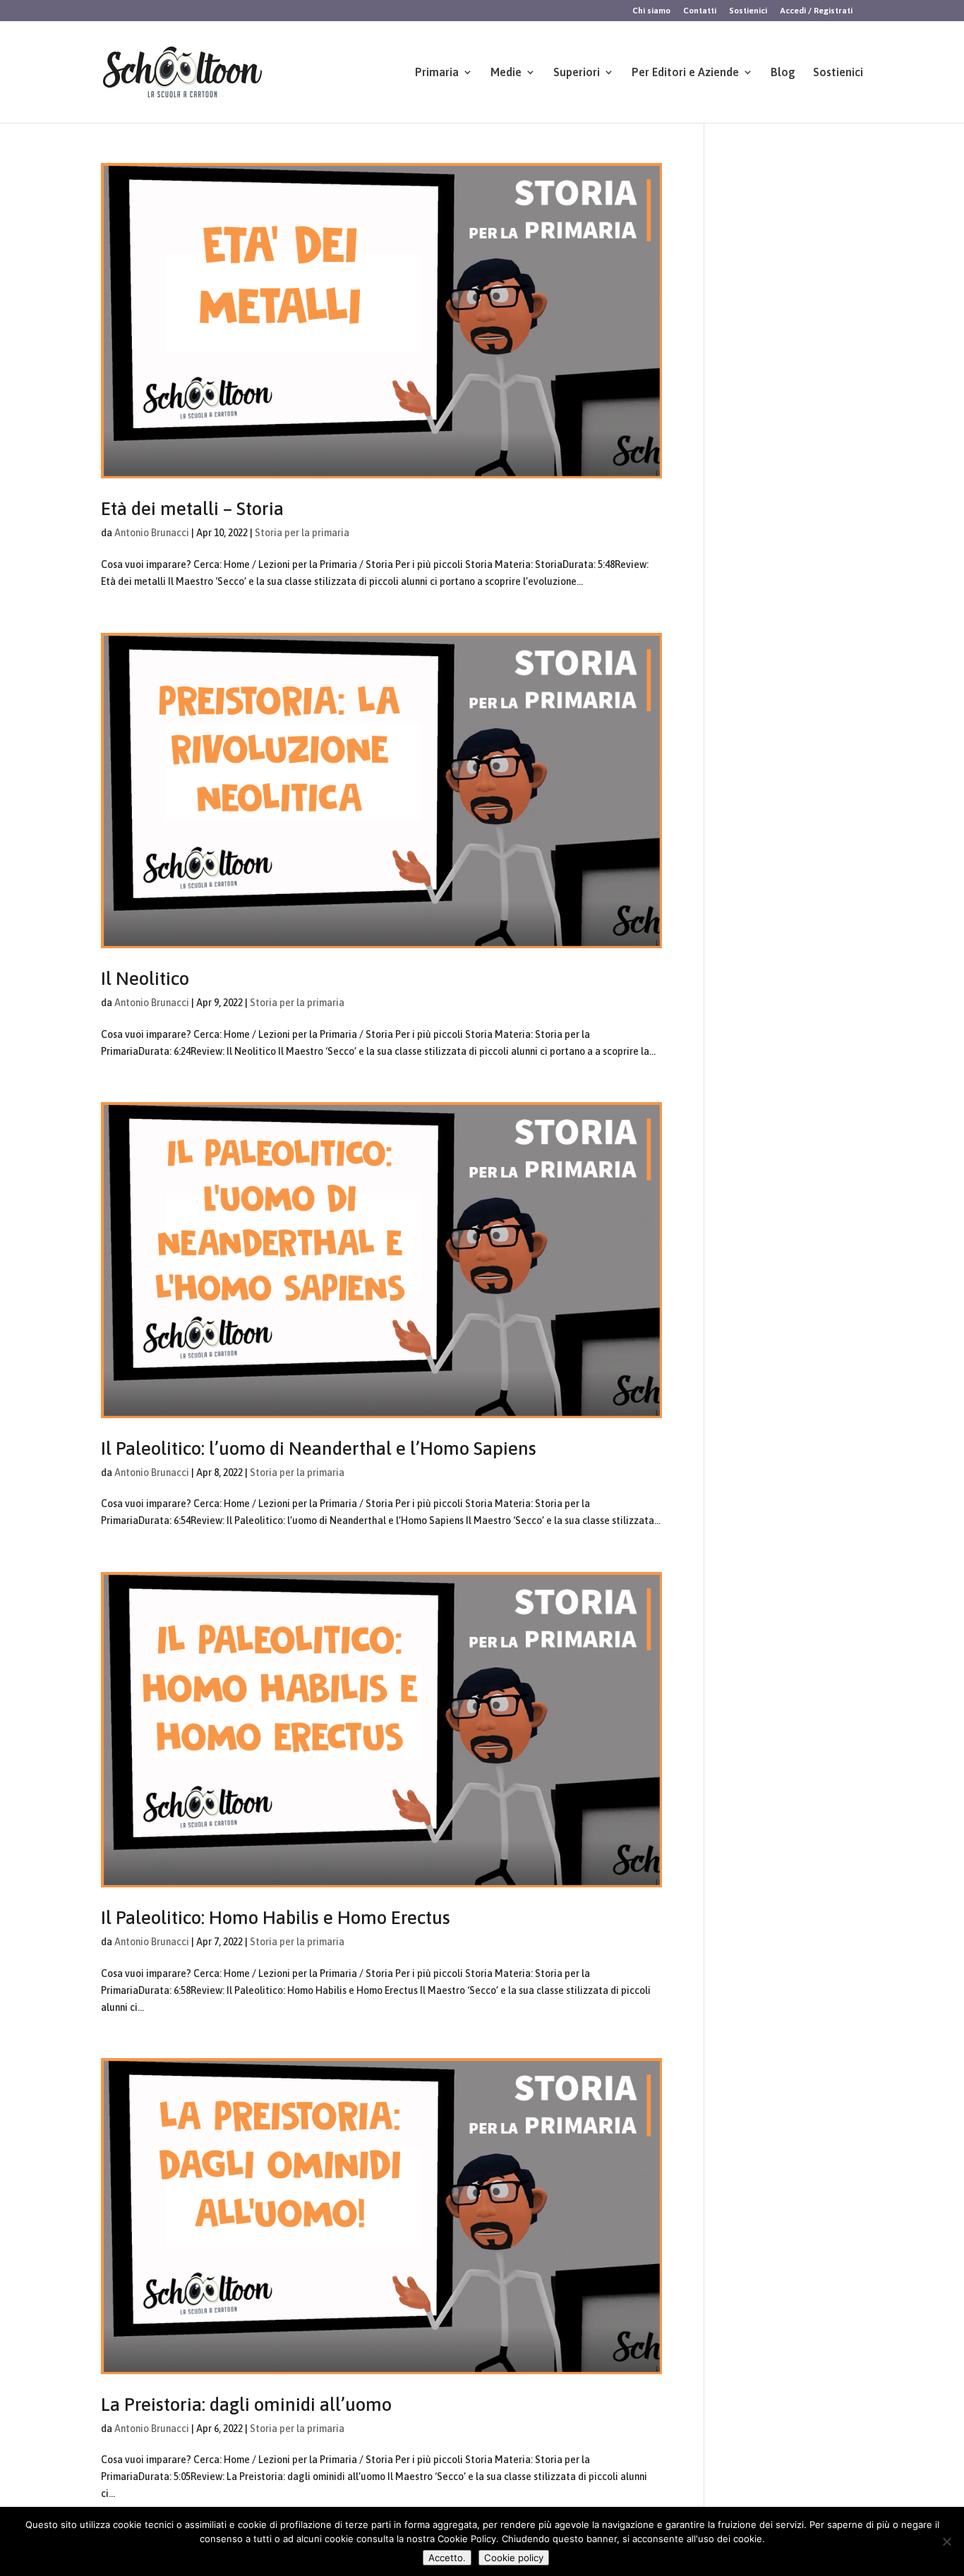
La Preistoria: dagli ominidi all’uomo (246, 2405)
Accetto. (447, 2558)
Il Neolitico (145, 979)
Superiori (577, 73)
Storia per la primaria (302, 533)
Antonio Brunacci (152, 533)
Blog (783, 73)
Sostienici (748, 11)
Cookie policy (514, 2558)
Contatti (700, 11)
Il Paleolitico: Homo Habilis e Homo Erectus (276, 1918)
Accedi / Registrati (816, 11)
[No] (946, 2541)
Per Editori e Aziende (685, 73)
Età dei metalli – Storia (192, 509)
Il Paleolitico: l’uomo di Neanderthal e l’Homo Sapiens (319, 1449)
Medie (506, 73)
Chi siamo (651, 11)
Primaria (437, 73)
